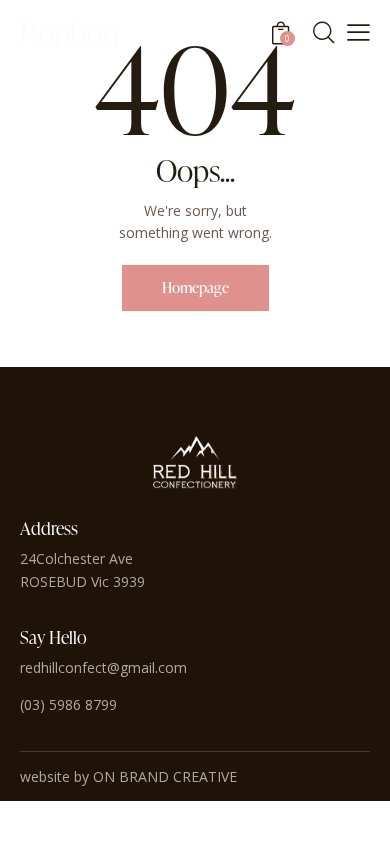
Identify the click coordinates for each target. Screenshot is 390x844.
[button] (358, 31)
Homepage (195, 287)
